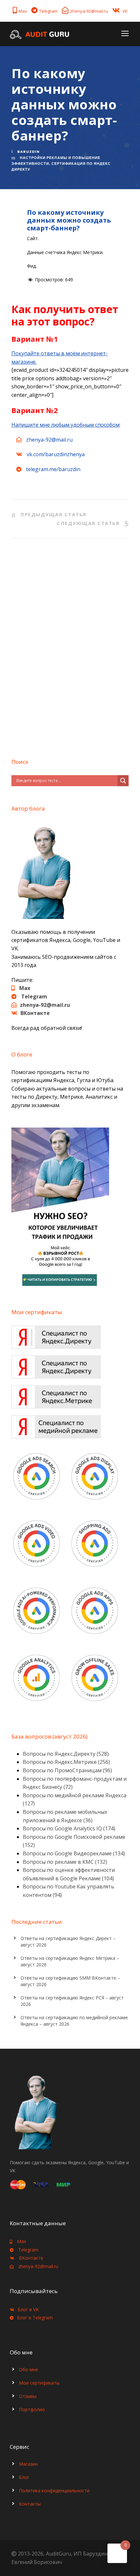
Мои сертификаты (39, 2383)
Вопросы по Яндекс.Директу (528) (66, 1754)
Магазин (28, 2464)
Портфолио (32, 2409)
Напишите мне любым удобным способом (65, 425)
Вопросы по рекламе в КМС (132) (65, 1862)
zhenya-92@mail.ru (89, 11)
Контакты (30, 2504)
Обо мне (28, 2369)
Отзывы (28, 2396)
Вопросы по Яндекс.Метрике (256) (66, 1762)
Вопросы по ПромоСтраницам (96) (67, 1770)
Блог (24, 2477)
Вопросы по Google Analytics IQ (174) (69, 1828)
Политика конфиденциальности (54, 2491)
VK (125, 11)
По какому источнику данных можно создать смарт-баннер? (69, 220)
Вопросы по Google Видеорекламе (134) (74, 1853)
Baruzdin (28, 152)
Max (23, 11)
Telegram (48, 11)
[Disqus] (70, 646)
